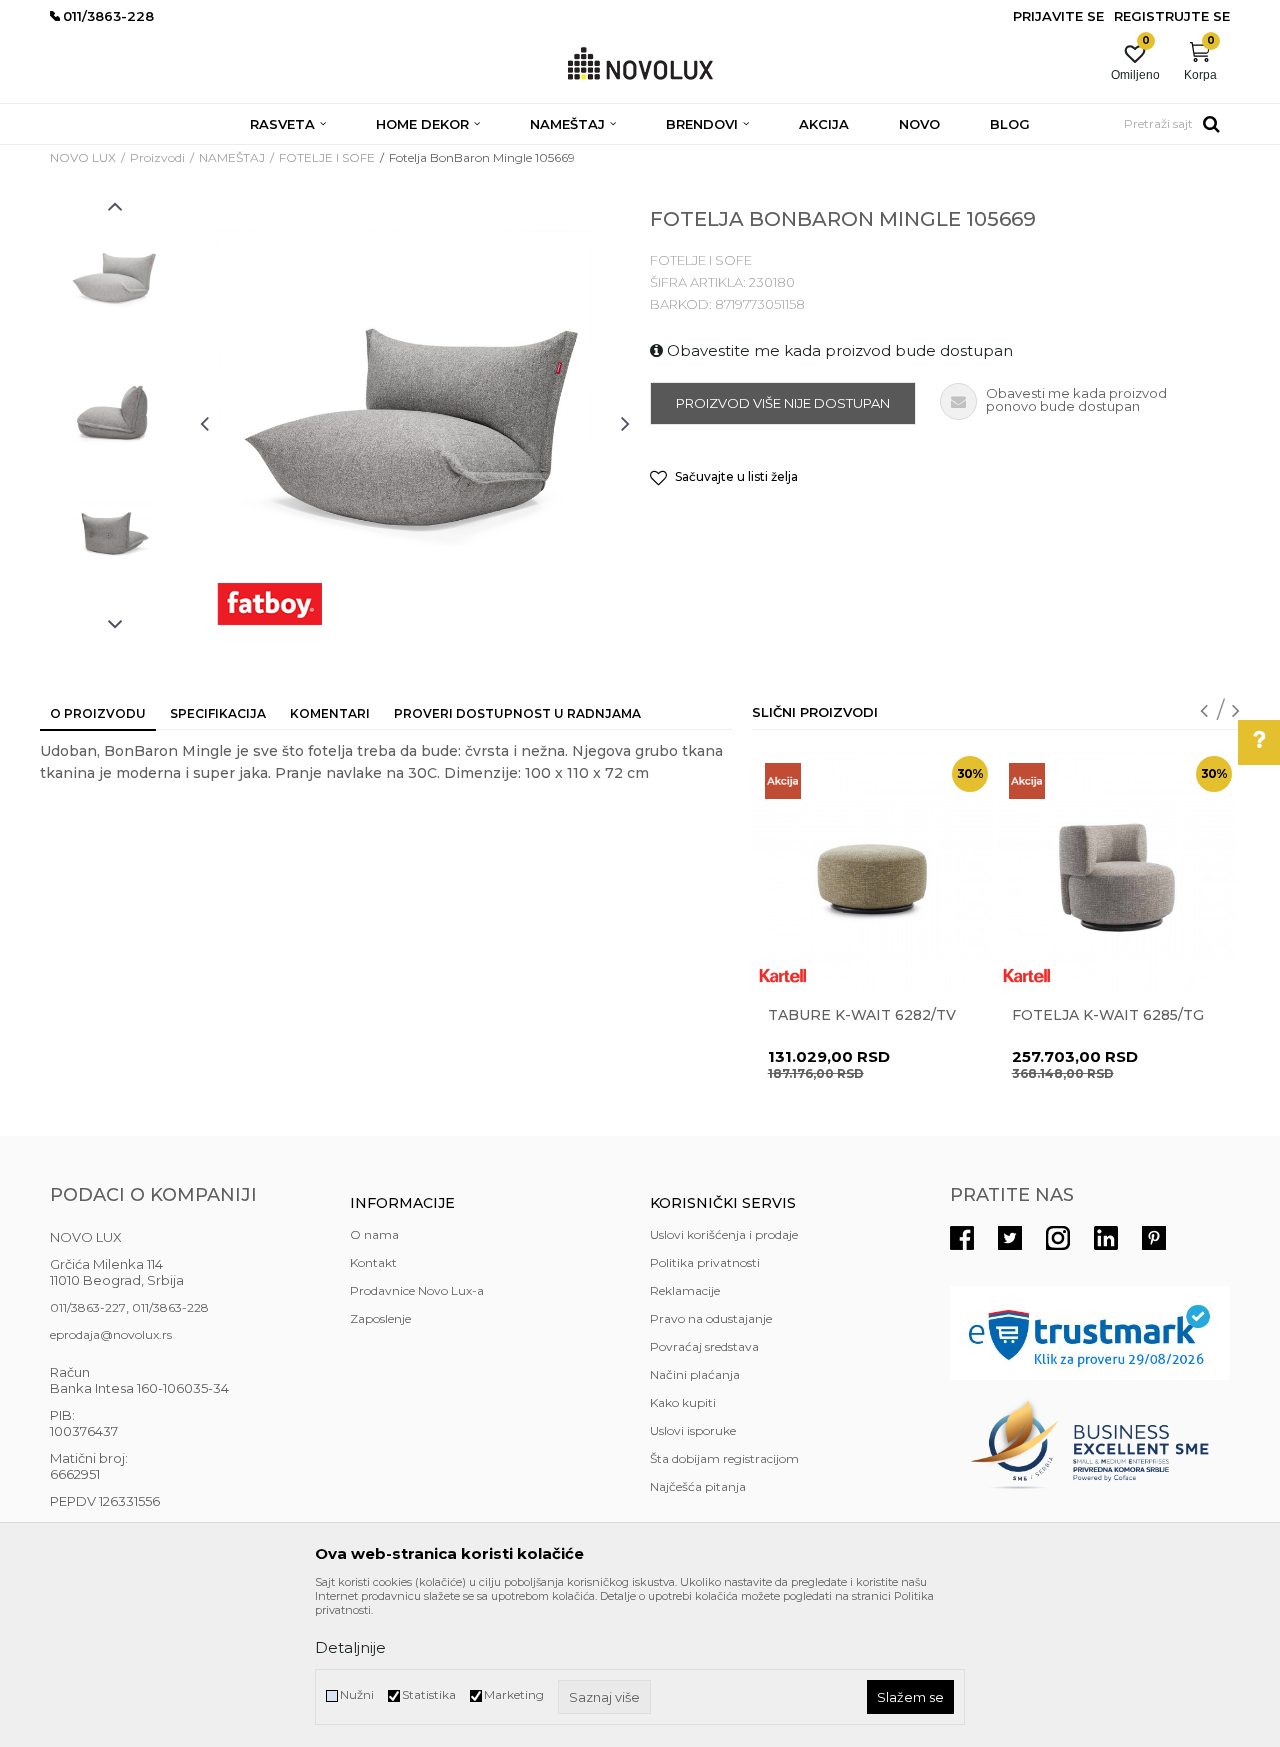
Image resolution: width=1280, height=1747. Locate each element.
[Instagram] (1058, 1238)
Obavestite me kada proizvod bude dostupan (838, 350)
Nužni (357, 1694)
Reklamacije (685, 1290)
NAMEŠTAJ (232, 157)
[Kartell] (783, 975)
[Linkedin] (1106, 1238)
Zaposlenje (380, 1318)
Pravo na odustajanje (711, 1318)
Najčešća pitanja (698, 1486)
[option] (115, 277)
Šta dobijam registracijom (724, 1458)
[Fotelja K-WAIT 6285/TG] (1117, 871)
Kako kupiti (683, 1402)
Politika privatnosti (705, 1262)
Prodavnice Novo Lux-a (417, 1290)
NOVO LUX (83, 157)
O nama (374, 1234)
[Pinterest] (1154, 1238)
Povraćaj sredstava (704, 1346)
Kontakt (373, 1262)
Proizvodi (157, 157)
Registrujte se (1172, 16)
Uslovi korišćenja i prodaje (724, 1234)
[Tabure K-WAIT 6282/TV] (873, 871)
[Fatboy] (269, 604)
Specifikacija (218, 713)
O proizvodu (98, 713)
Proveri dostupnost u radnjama (517, 713)
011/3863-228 (170, 1307)
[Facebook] (962, 1238)
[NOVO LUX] (640, 64)
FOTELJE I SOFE (327, 157)
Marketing (514, 1694)
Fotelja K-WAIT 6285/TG (1108, 1015)
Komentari (330, 713)
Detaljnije (350, 1647)
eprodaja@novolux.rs (111, 1334)
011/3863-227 (88, 1307)
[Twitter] (1010, 1238)
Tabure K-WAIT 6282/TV (862, 1015)
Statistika (429, 1694)
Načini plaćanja (695, 1374)
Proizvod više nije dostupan (783, 403)
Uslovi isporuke (693, 1430)
